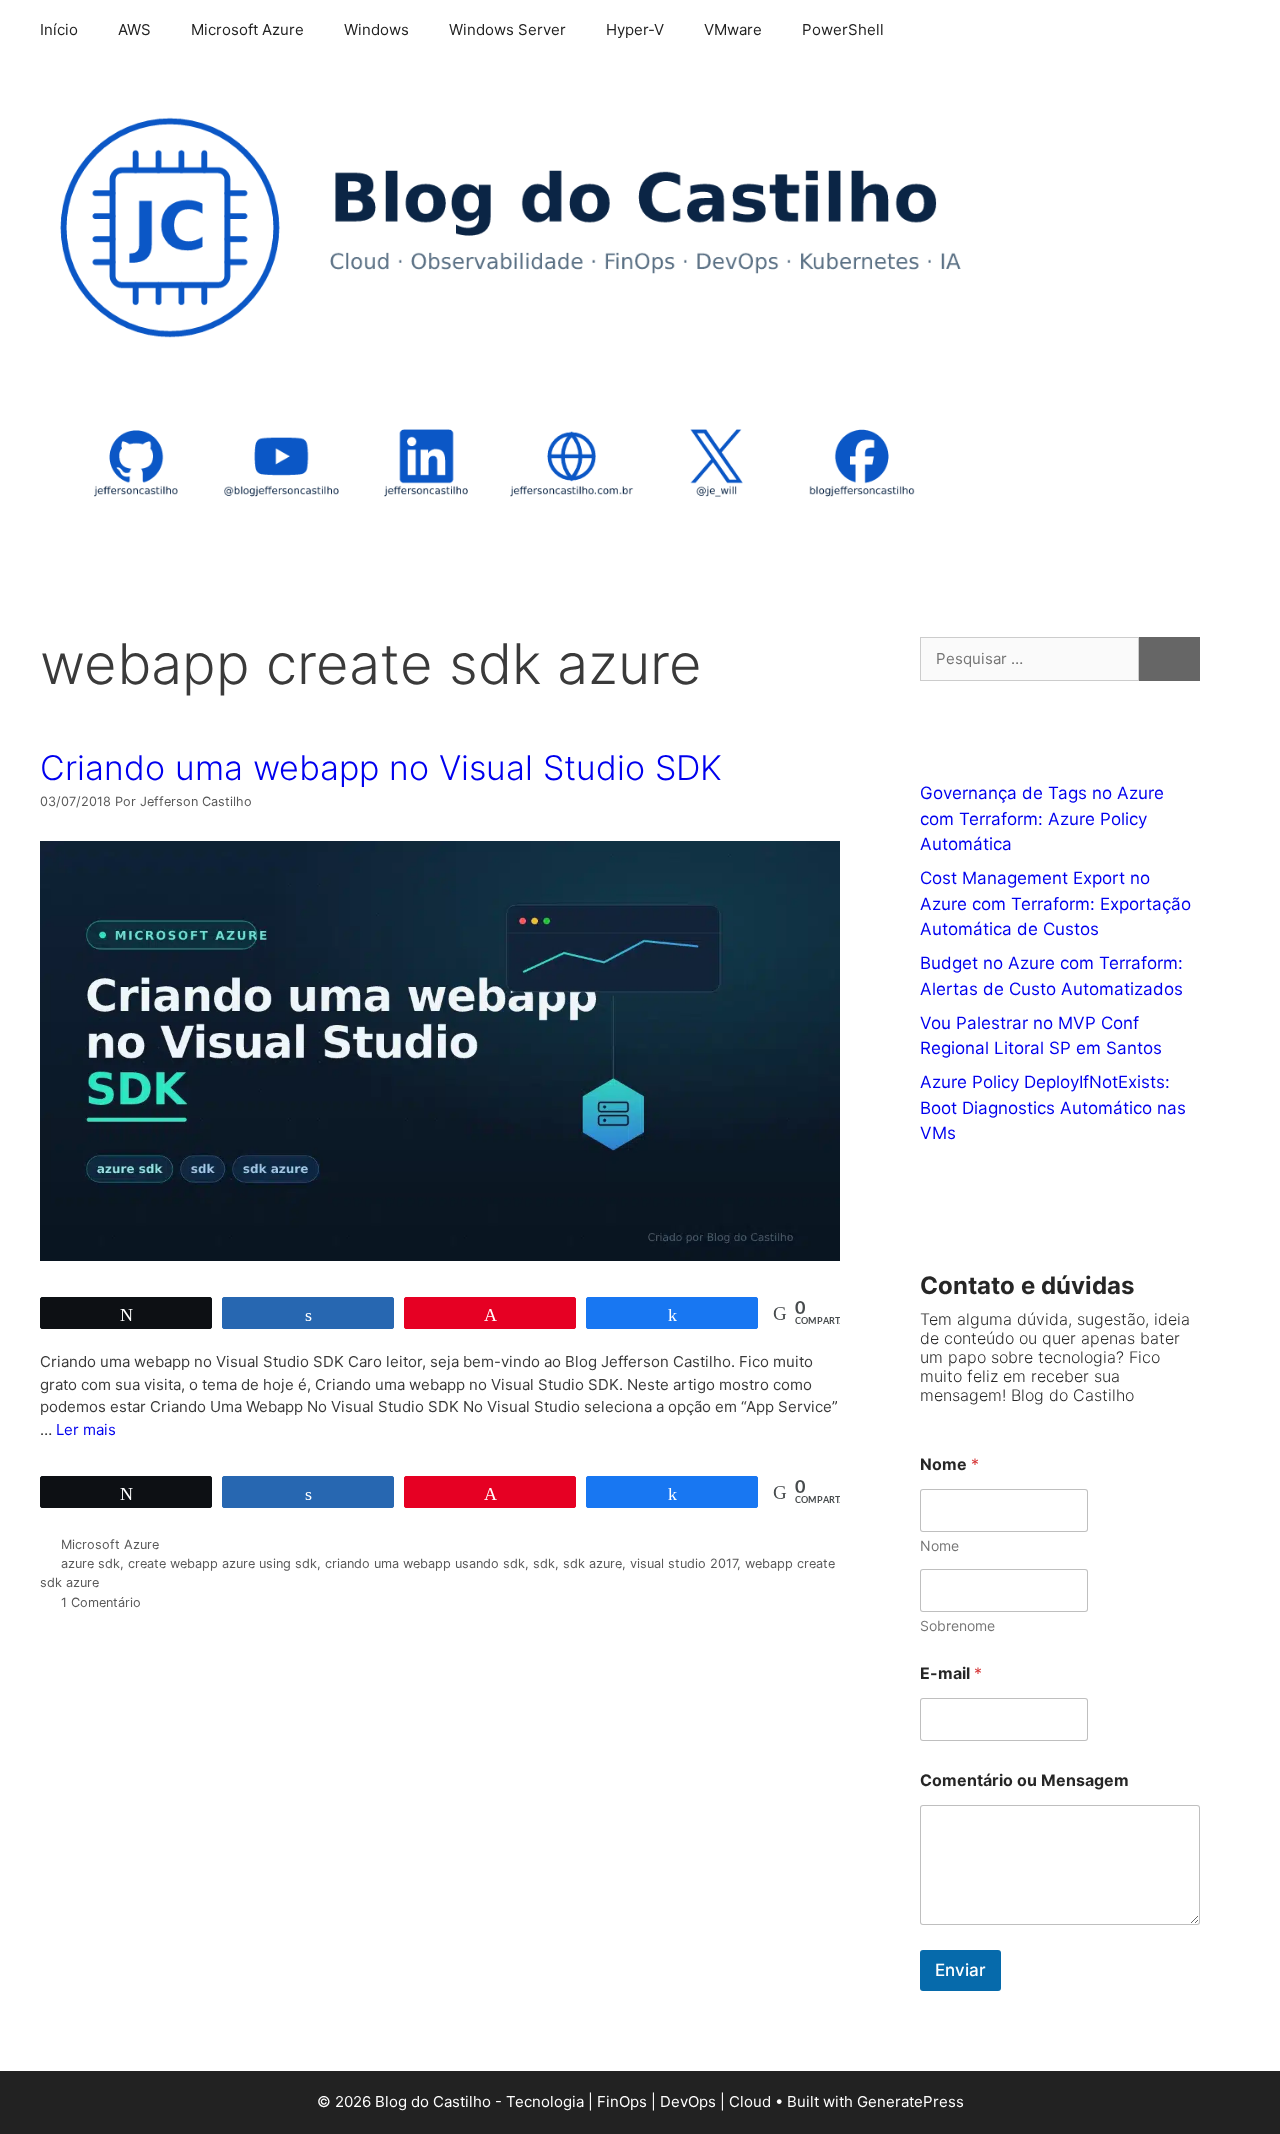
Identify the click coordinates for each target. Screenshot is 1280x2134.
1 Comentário (101, 1602)
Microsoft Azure (247, 29)
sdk (544, 1563)
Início (59, 29)
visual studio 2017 (683, 1563)
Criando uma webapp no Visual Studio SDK (381, 767)
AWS (134, 29)
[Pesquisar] (1169, 659)
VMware (733, 29)
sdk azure (592, 1563)
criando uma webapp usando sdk (425, 1563)
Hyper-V (635, 29)
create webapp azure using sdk (222, 1563)
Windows (376, 29)
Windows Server (507, 29)
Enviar (960, 1970)
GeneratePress (910, 2101)
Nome (939, 1545)
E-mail (951, 1673)
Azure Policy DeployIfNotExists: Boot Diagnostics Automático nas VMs (1053, 1107)
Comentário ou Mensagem (1024, 1780)
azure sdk (90, 1563)
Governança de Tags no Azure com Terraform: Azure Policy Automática (1042, 818)
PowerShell (843, 29)
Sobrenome (957, 1625)
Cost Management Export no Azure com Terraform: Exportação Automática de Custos (1055, 903)
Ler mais (86, 1429)
